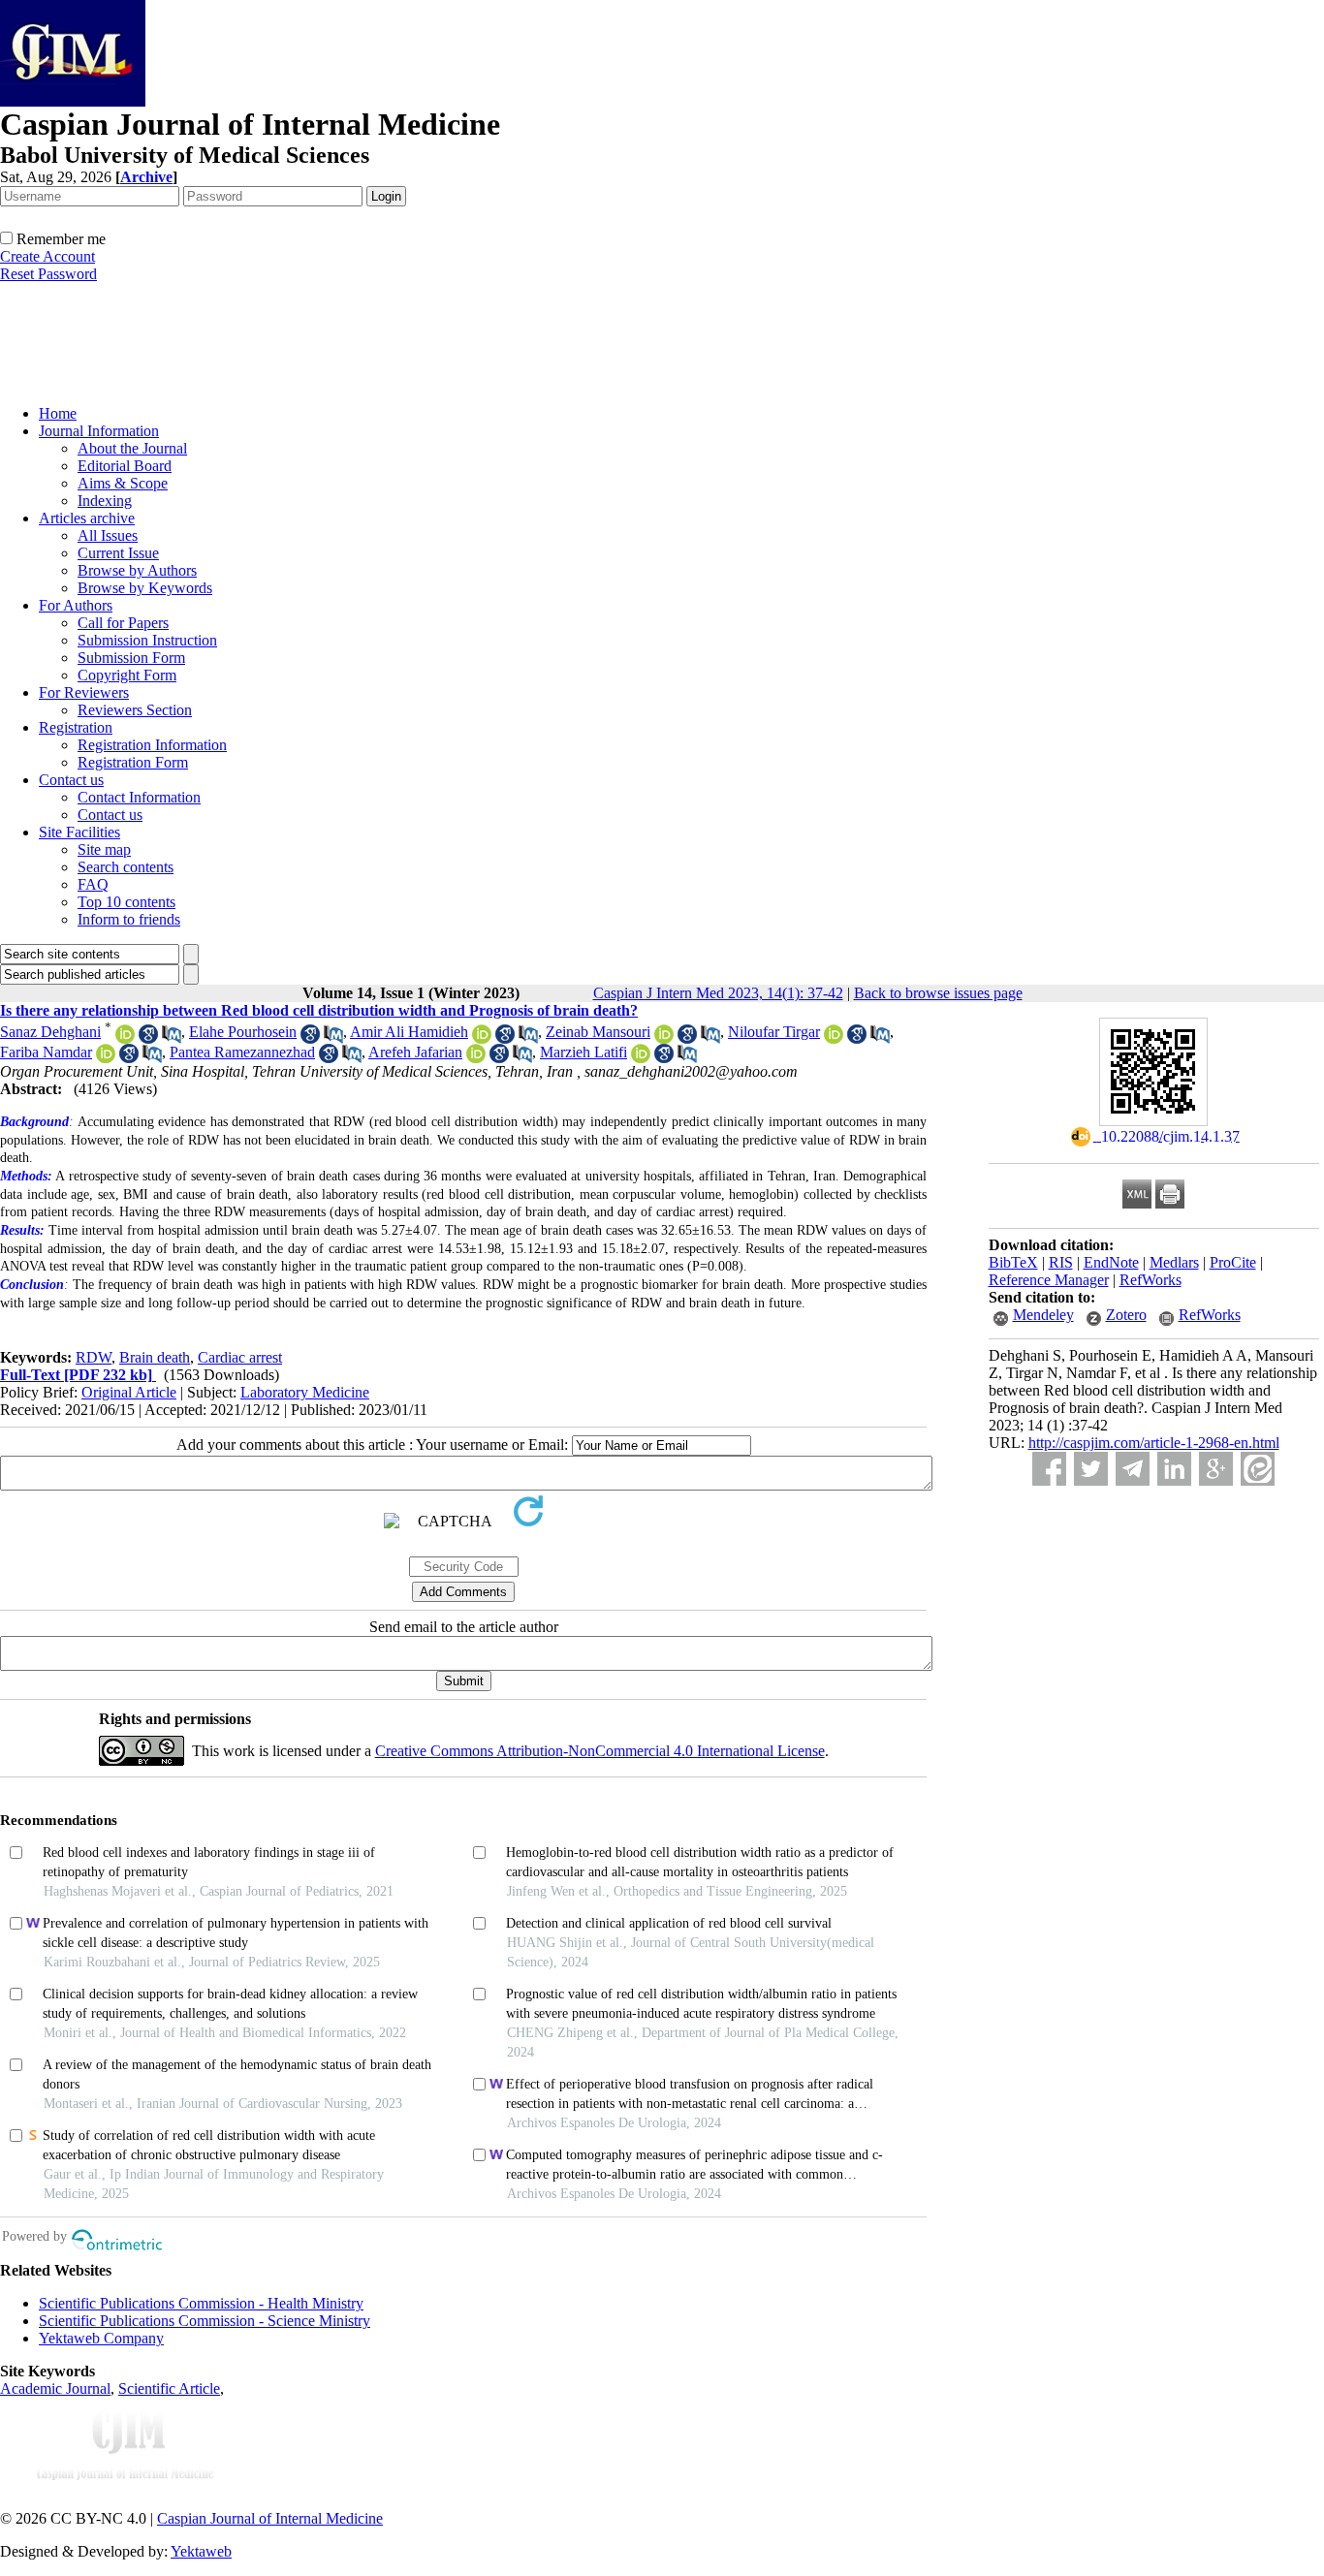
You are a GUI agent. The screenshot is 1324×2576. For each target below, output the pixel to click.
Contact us (71, 780)
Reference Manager (1049, 1280)
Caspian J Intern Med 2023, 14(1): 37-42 (718, 993)
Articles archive (87, 518)
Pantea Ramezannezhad (242, 1052)
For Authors (76, 605)
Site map (104, 849)
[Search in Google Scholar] (148, 1038)
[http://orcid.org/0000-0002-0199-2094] (834, 1038)
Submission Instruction (147, 640)
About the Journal (132, 448)
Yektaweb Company (101, 2338)
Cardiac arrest (240, 1357)
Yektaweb (201, 2551)
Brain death (155, 1357)
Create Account (47, 256)
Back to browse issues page (938, 993)
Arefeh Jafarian (415, 1052)
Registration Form (133, 762)
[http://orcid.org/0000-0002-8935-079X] (482, 1038)
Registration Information (152, 745)
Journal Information (99, 431)
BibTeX (1013, 1262)
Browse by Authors (137, 570)
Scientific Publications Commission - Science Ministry (205, 2321)
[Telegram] (1133, 1469)
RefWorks (1151, 1280)
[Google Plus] (1216, 1469)
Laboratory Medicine (305, 1392)
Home (58, 413)
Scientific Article (169, 2388)
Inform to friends (129, 919)
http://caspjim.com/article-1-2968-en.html (1154, 1443)
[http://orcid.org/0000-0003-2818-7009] (106, 1058)
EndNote (1111, 1262)
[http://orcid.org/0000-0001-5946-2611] (125, 1038)
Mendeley (1043, 1315)
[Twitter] (1091, 1469)
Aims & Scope (123, 483)
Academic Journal (55, 2388)
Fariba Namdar (46, 1052)
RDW (94, 1357)
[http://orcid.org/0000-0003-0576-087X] (476, 1058)
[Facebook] (1049, 1469)
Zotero (1126, 1315)
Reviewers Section (135, 710)
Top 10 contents (126, 902)
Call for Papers (123, 623)
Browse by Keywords (145, 588)
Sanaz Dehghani (50, 1032)
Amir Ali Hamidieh (409, 1032)
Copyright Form (127, 675)
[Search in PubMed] (172, 1038)
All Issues (108, 535)
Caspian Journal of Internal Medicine (270, 2518)
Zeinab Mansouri (598, 1032)
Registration (76, 727)
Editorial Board (125, 466)
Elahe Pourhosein (243, 1032)
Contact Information (139, 797)
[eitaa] (1258, 1469)
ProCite (1233, 1262)
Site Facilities (79, 832)
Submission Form (131, 658)
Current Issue (118, 553)
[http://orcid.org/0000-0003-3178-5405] (641, 1058)
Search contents (126, 867)
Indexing (105, 501)
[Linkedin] (1174, 1469)
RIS (1061, 1262)
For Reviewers (84, 692)
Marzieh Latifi (583, 1052)
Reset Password (48, 274)
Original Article (129, 1392)
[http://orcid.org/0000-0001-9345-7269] (664, 1038)
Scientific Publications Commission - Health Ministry (201, 2303)
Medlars (1174, 1262)
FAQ (93, 884)
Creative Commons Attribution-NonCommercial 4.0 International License (600, 1751)
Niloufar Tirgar (774, 1032)
